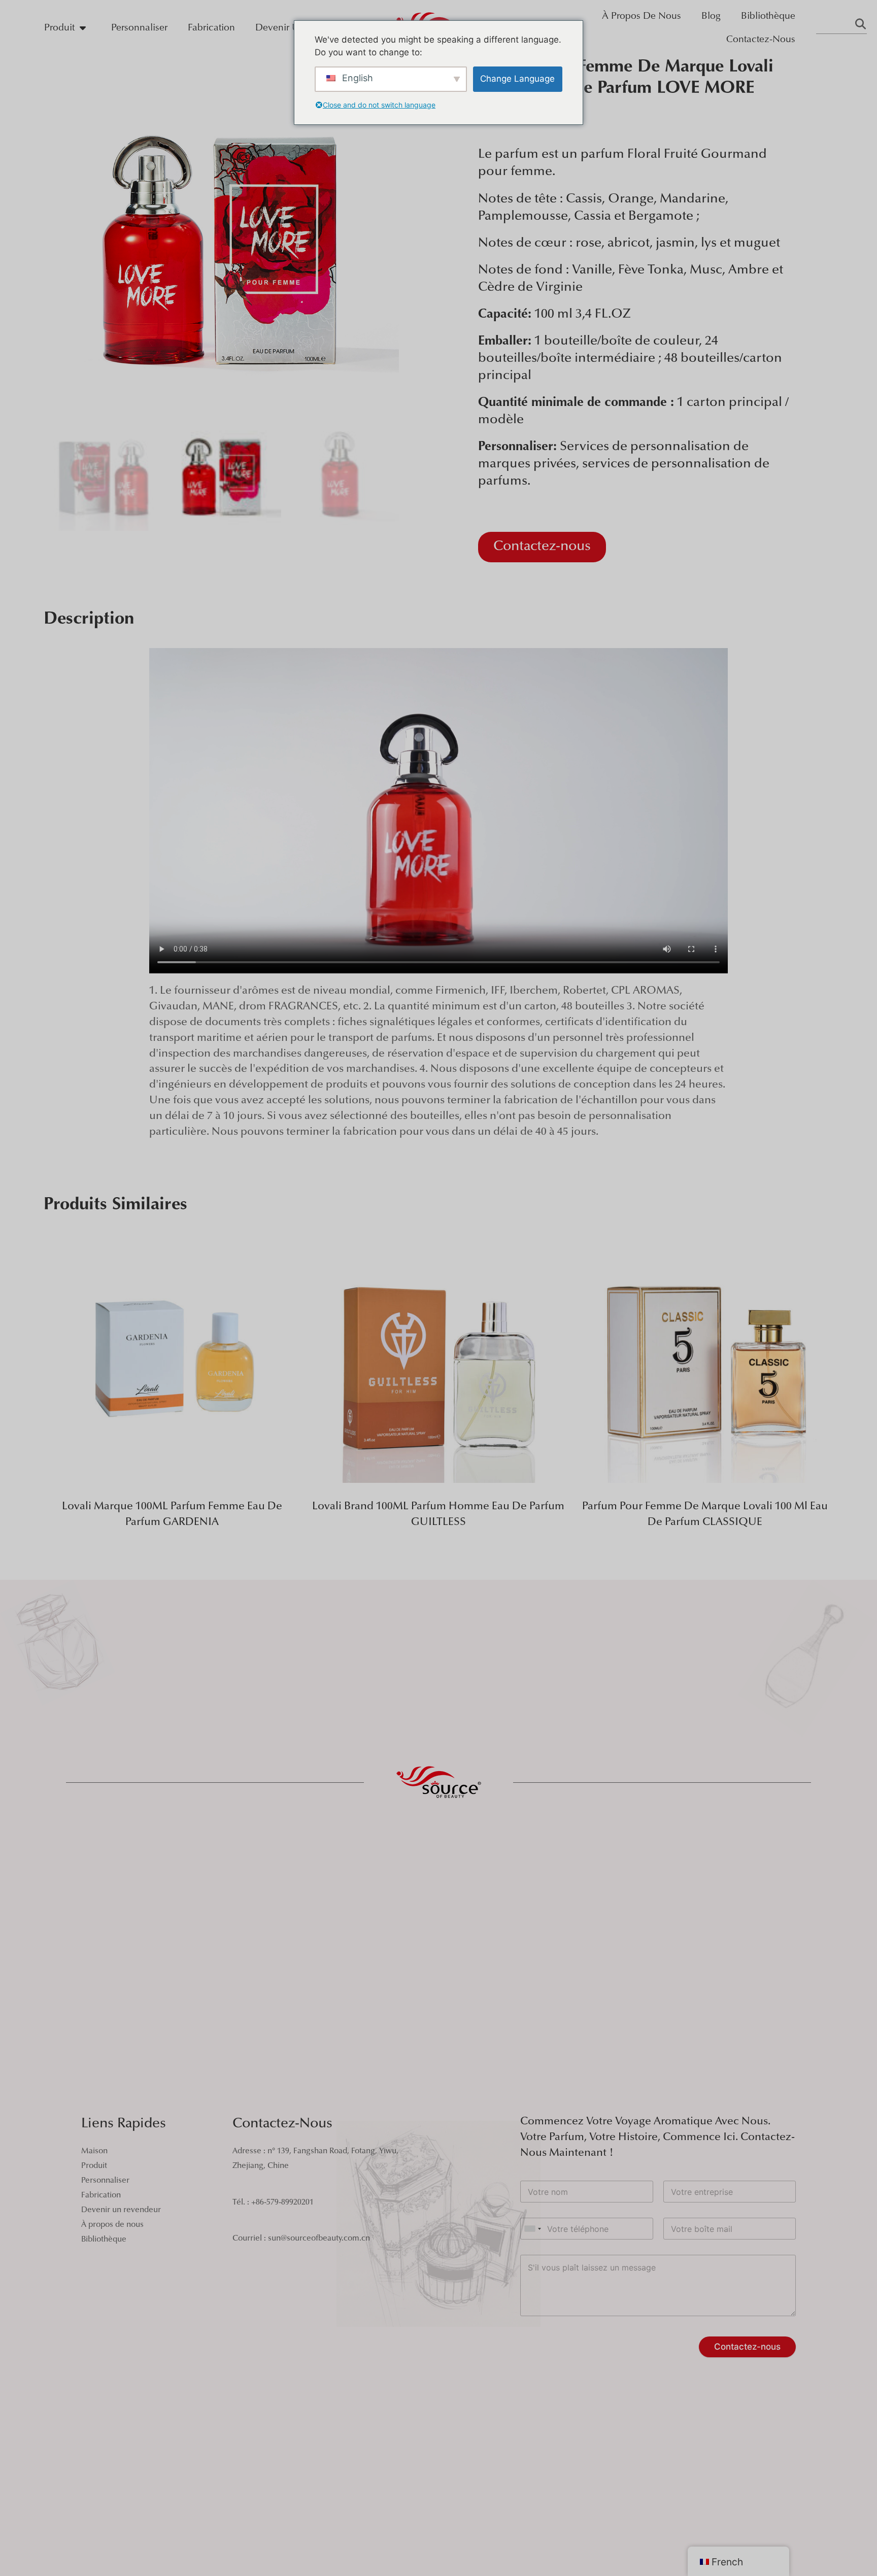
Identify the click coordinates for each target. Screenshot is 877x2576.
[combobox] (532, 2229)
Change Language (517, 79)
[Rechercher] (860, 26)
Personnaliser (139, 28)
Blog (711, 16)
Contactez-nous (761, 40)
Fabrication (211, 28)
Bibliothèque (768, 16)
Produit (59, 28)
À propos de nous (642, 16)
